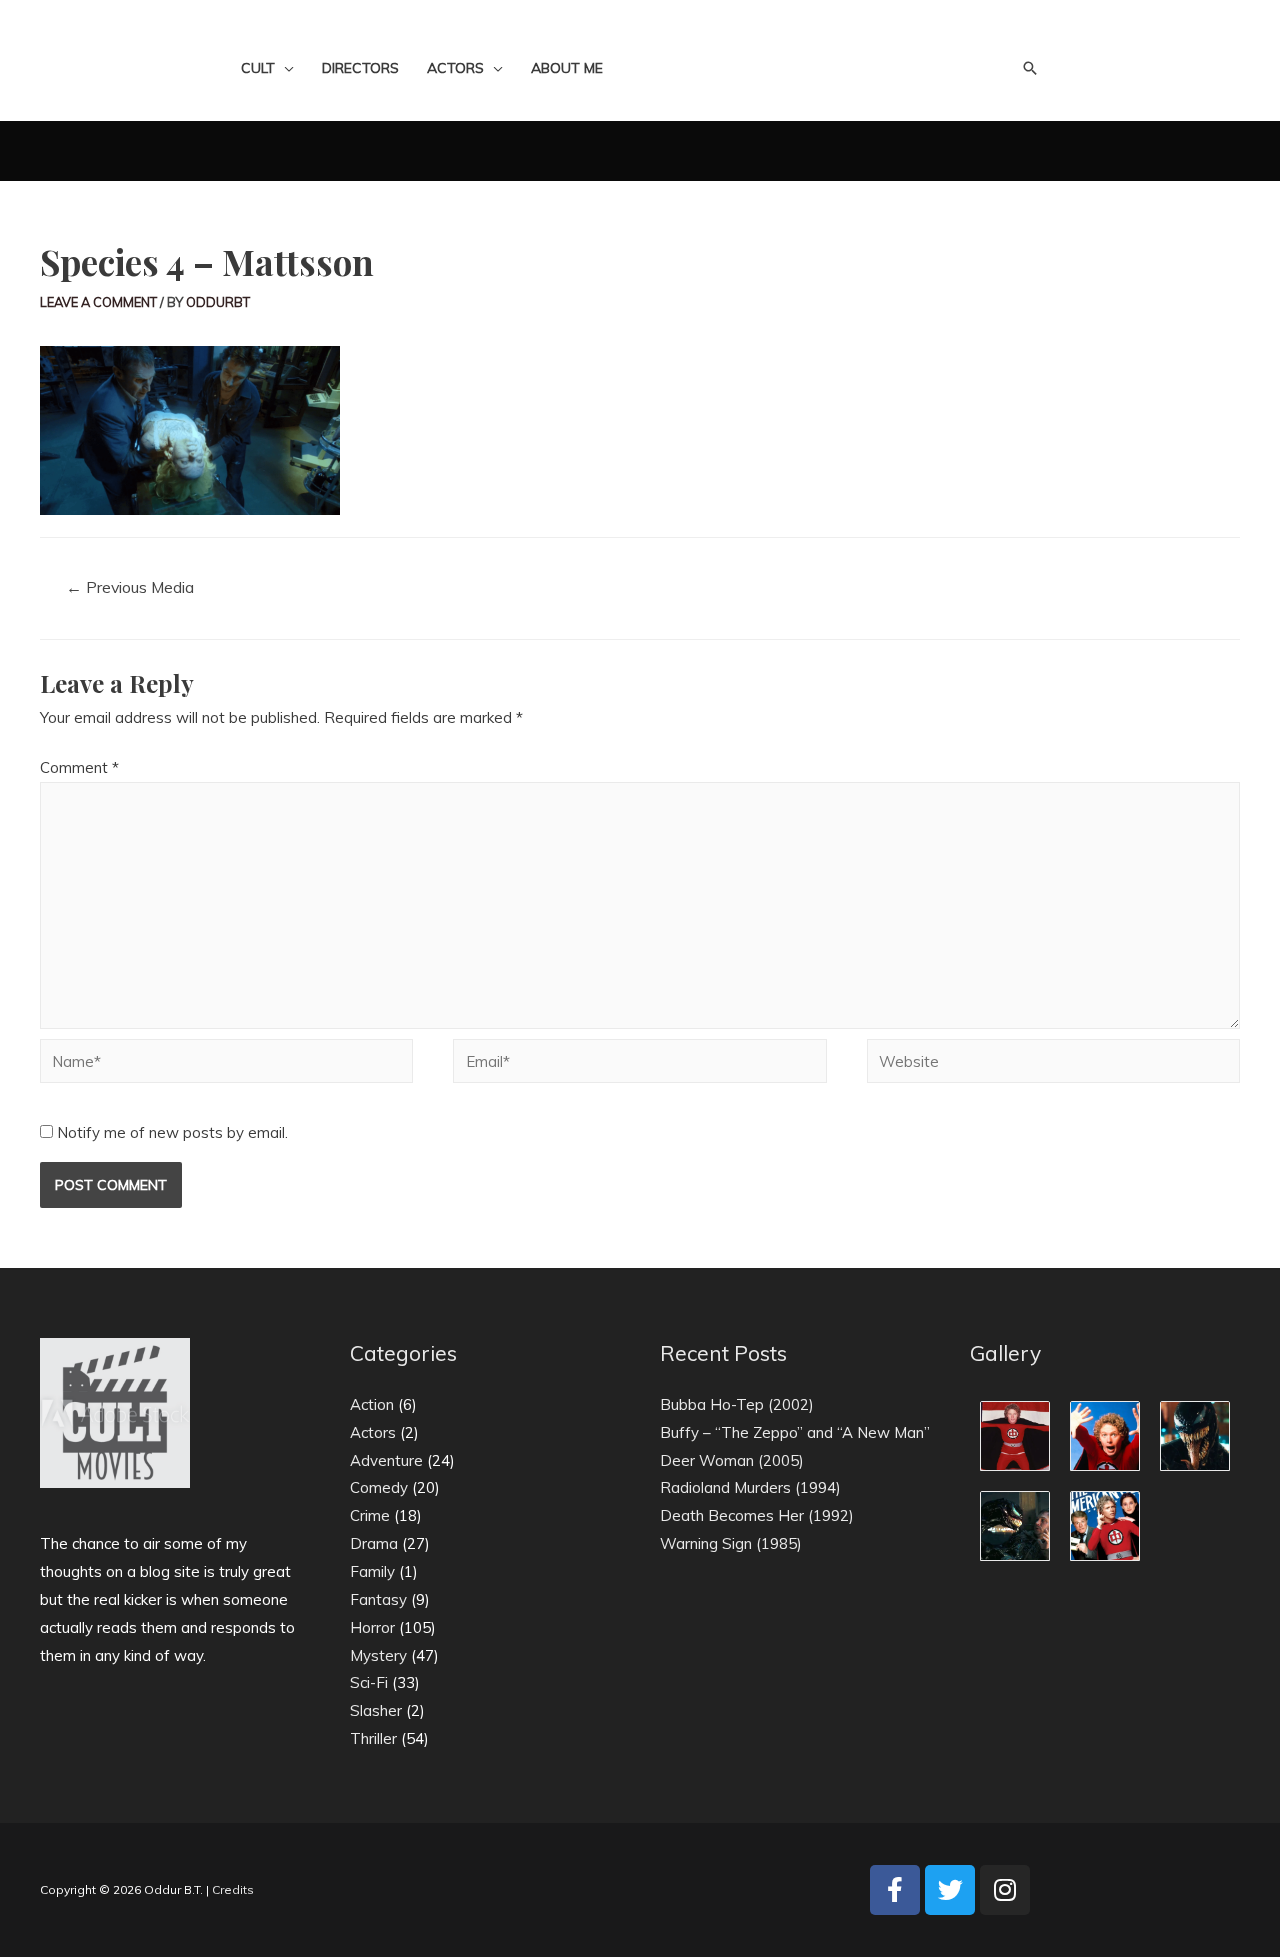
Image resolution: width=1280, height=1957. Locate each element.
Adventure (386, 1460)
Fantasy (378, 1599)
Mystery (378, 1655)
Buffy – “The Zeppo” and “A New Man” (795, 1432)
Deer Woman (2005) (732, 1460)
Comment (79, 767)
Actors (373, 1432)
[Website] (1053, 1064)
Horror (372, 1627)
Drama (374, 1543)
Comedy (379, 1487)
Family (372, 1571)
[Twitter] (950, 1890)
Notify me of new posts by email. (172, 1132)
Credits (233, 1889)
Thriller (373, 1738)
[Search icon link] (1030, 68)
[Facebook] (895, 1890)
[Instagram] (1005, 1890)
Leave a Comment (98, 302)
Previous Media (130, 587)
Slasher (376, 1710)
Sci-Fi (369, 1682)
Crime (370, 1515)
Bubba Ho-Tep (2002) (737, 1404)
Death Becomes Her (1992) (757, 1515)
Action (372, 1404)
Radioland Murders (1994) (750, 1487)
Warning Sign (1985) (731, 1543)
